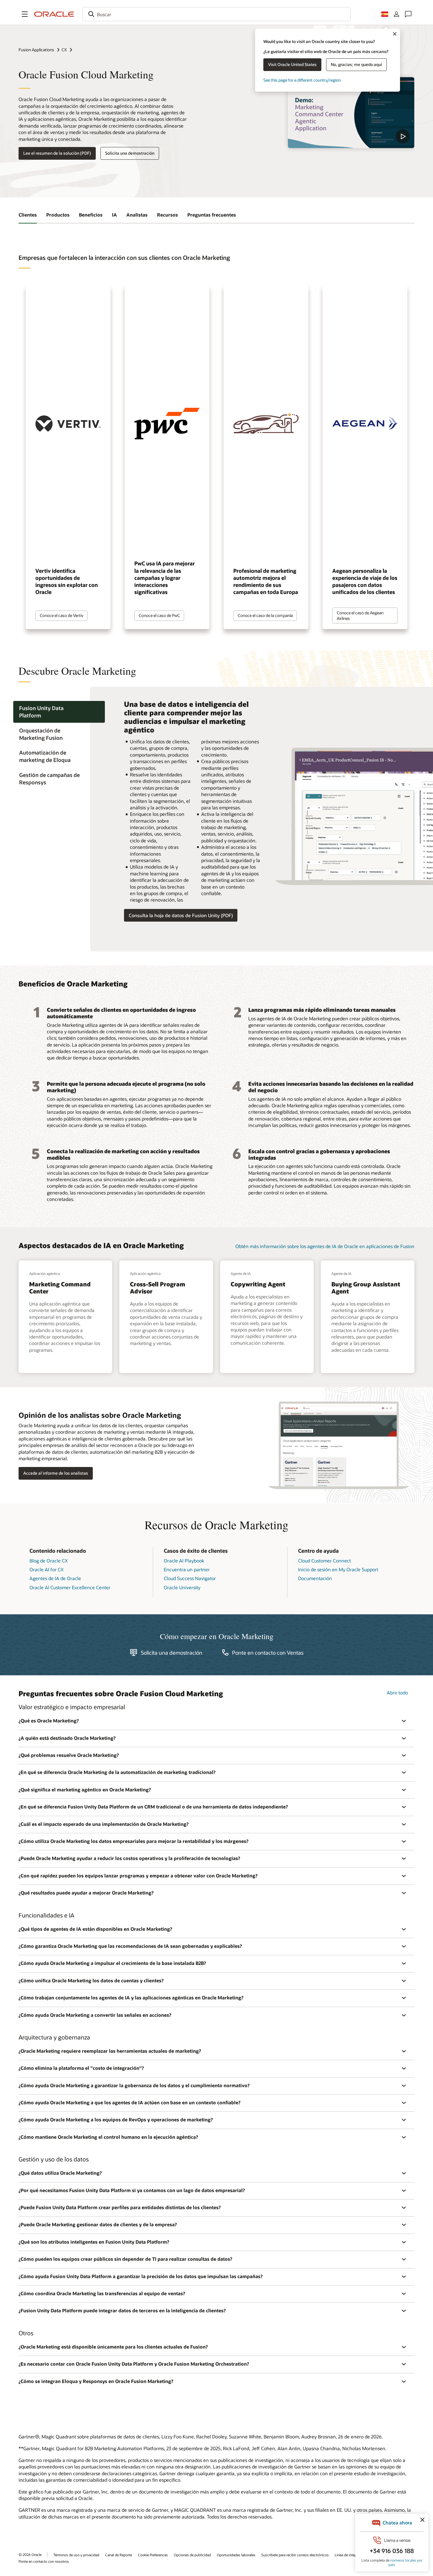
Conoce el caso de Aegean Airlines (360, 615)
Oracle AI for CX (47, 1569)
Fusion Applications (36, 50)
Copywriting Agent (258, 1284)
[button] (25, 14)
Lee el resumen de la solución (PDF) (57, 153)
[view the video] (351, 113)
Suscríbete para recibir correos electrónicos (295, 2555)
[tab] (59, 712)
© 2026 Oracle (30, 2554)
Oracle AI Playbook (184, 1561)
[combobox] (216, 14)
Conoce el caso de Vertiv (62, 615)
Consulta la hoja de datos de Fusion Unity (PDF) (181, 915)
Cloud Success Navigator (190, 1578)
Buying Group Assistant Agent (366, 1288)
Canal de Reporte (119, 2555)
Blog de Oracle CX (49, 1561)
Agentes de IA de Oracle (55, 1578)
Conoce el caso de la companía (265, 615)
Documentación (315, 1578)
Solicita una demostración (130, 153)
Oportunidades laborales (236, 2555)
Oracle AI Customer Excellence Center (70, 1587)
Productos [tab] (58, 215)
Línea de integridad (350, 2555)
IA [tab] (114, 215)
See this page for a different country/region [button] (302, 80)
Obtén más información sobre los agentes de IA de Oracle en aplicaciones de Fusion (325, 1246)
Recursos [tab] (167, 215)
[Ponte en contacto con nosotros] (408, 14)
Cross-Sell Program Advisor (158, 1288)
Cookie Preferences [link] (153, 2555)
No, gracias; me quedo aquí (356, 64)
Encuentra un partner (187, 1569)
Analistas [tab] (137, 215)
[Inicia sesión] (396, 14)
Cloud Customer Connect (324, 1561)
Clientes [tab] (28, 215)
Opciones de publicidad (192, 2555)
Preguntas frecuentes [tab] (212, 215)
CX (64, 50)
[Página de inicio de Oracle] (54, 14)
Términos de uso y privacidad (76, 2555)
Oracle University (182, 1587)
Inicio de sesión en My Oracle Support (338, 1569)
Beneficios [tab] (91, 215)
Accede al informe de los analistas (56, 1473)
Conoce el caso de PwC (159, 615)
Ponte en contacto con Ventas (268, 1653)
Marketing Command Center (60, 1288)
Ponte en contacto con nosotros (44, 2561)
